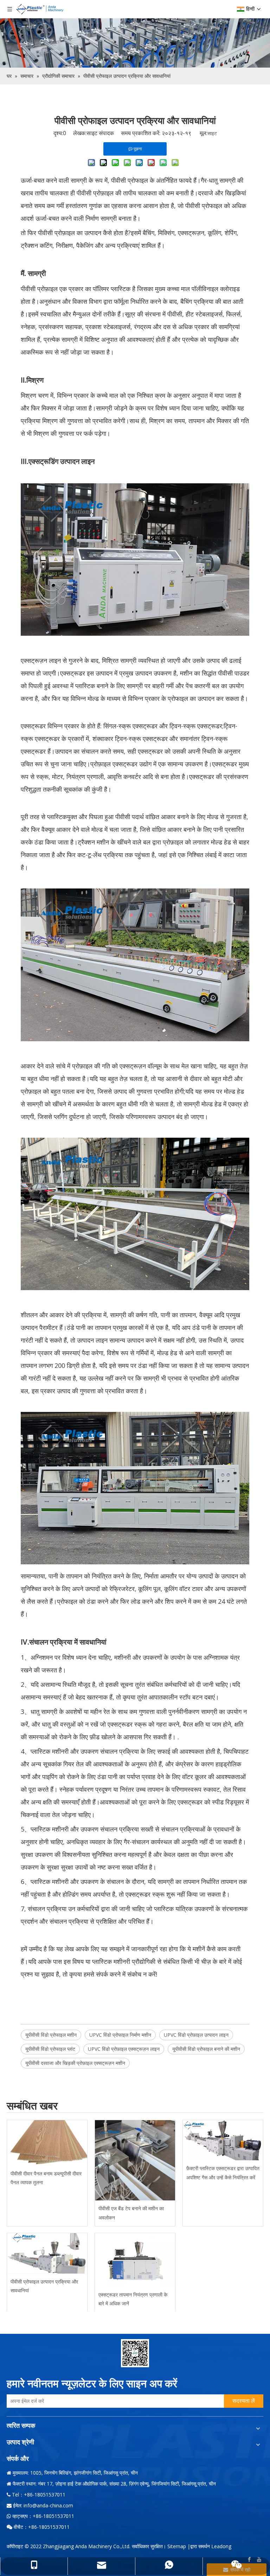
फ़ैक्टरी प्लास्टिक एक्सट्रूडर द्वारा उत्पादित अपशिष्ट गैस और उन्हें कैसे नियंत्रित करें (223, 2173)
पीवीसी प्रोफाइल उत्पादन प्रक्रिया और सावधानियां (44, 2286)
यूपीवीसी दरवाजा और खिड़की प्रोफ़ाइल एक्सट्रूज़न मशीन (75, 2063)
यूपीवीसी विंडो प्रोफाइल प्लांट (50, 2049)
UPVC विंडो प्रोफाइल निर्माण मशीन (120, 2035)
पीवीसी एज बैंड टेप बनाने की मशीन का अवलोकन (131, 2213)
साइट (212, 133)
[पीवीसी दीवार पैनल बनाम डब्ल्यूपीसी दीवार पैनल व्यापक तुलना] (47, 2143)
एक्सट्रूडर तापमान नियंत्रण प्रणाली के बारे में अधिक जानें (133, 2299)
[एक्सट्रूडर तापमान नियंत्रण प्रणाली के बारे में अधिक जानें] (135, 2260)
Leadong (221, 2546)
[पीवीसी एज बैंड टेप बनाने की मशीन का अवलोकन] (135, 2160)
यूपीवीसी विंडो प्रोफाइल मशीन (51, 2035)
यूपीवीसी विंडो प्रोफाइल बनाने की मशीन (206, 2049)
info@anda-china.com (48, 2505)
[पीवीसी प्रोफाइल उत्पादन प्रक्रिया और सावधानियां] (47, 2253)
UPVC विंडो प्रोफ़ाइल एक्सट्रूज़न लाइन (124, 2049)
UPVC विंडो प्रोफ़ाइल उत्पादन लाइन (196, 2035)
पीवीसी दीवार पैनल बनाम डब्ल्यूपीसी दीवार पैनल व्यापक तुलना (46, 2178)
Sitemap (177, 2546)
